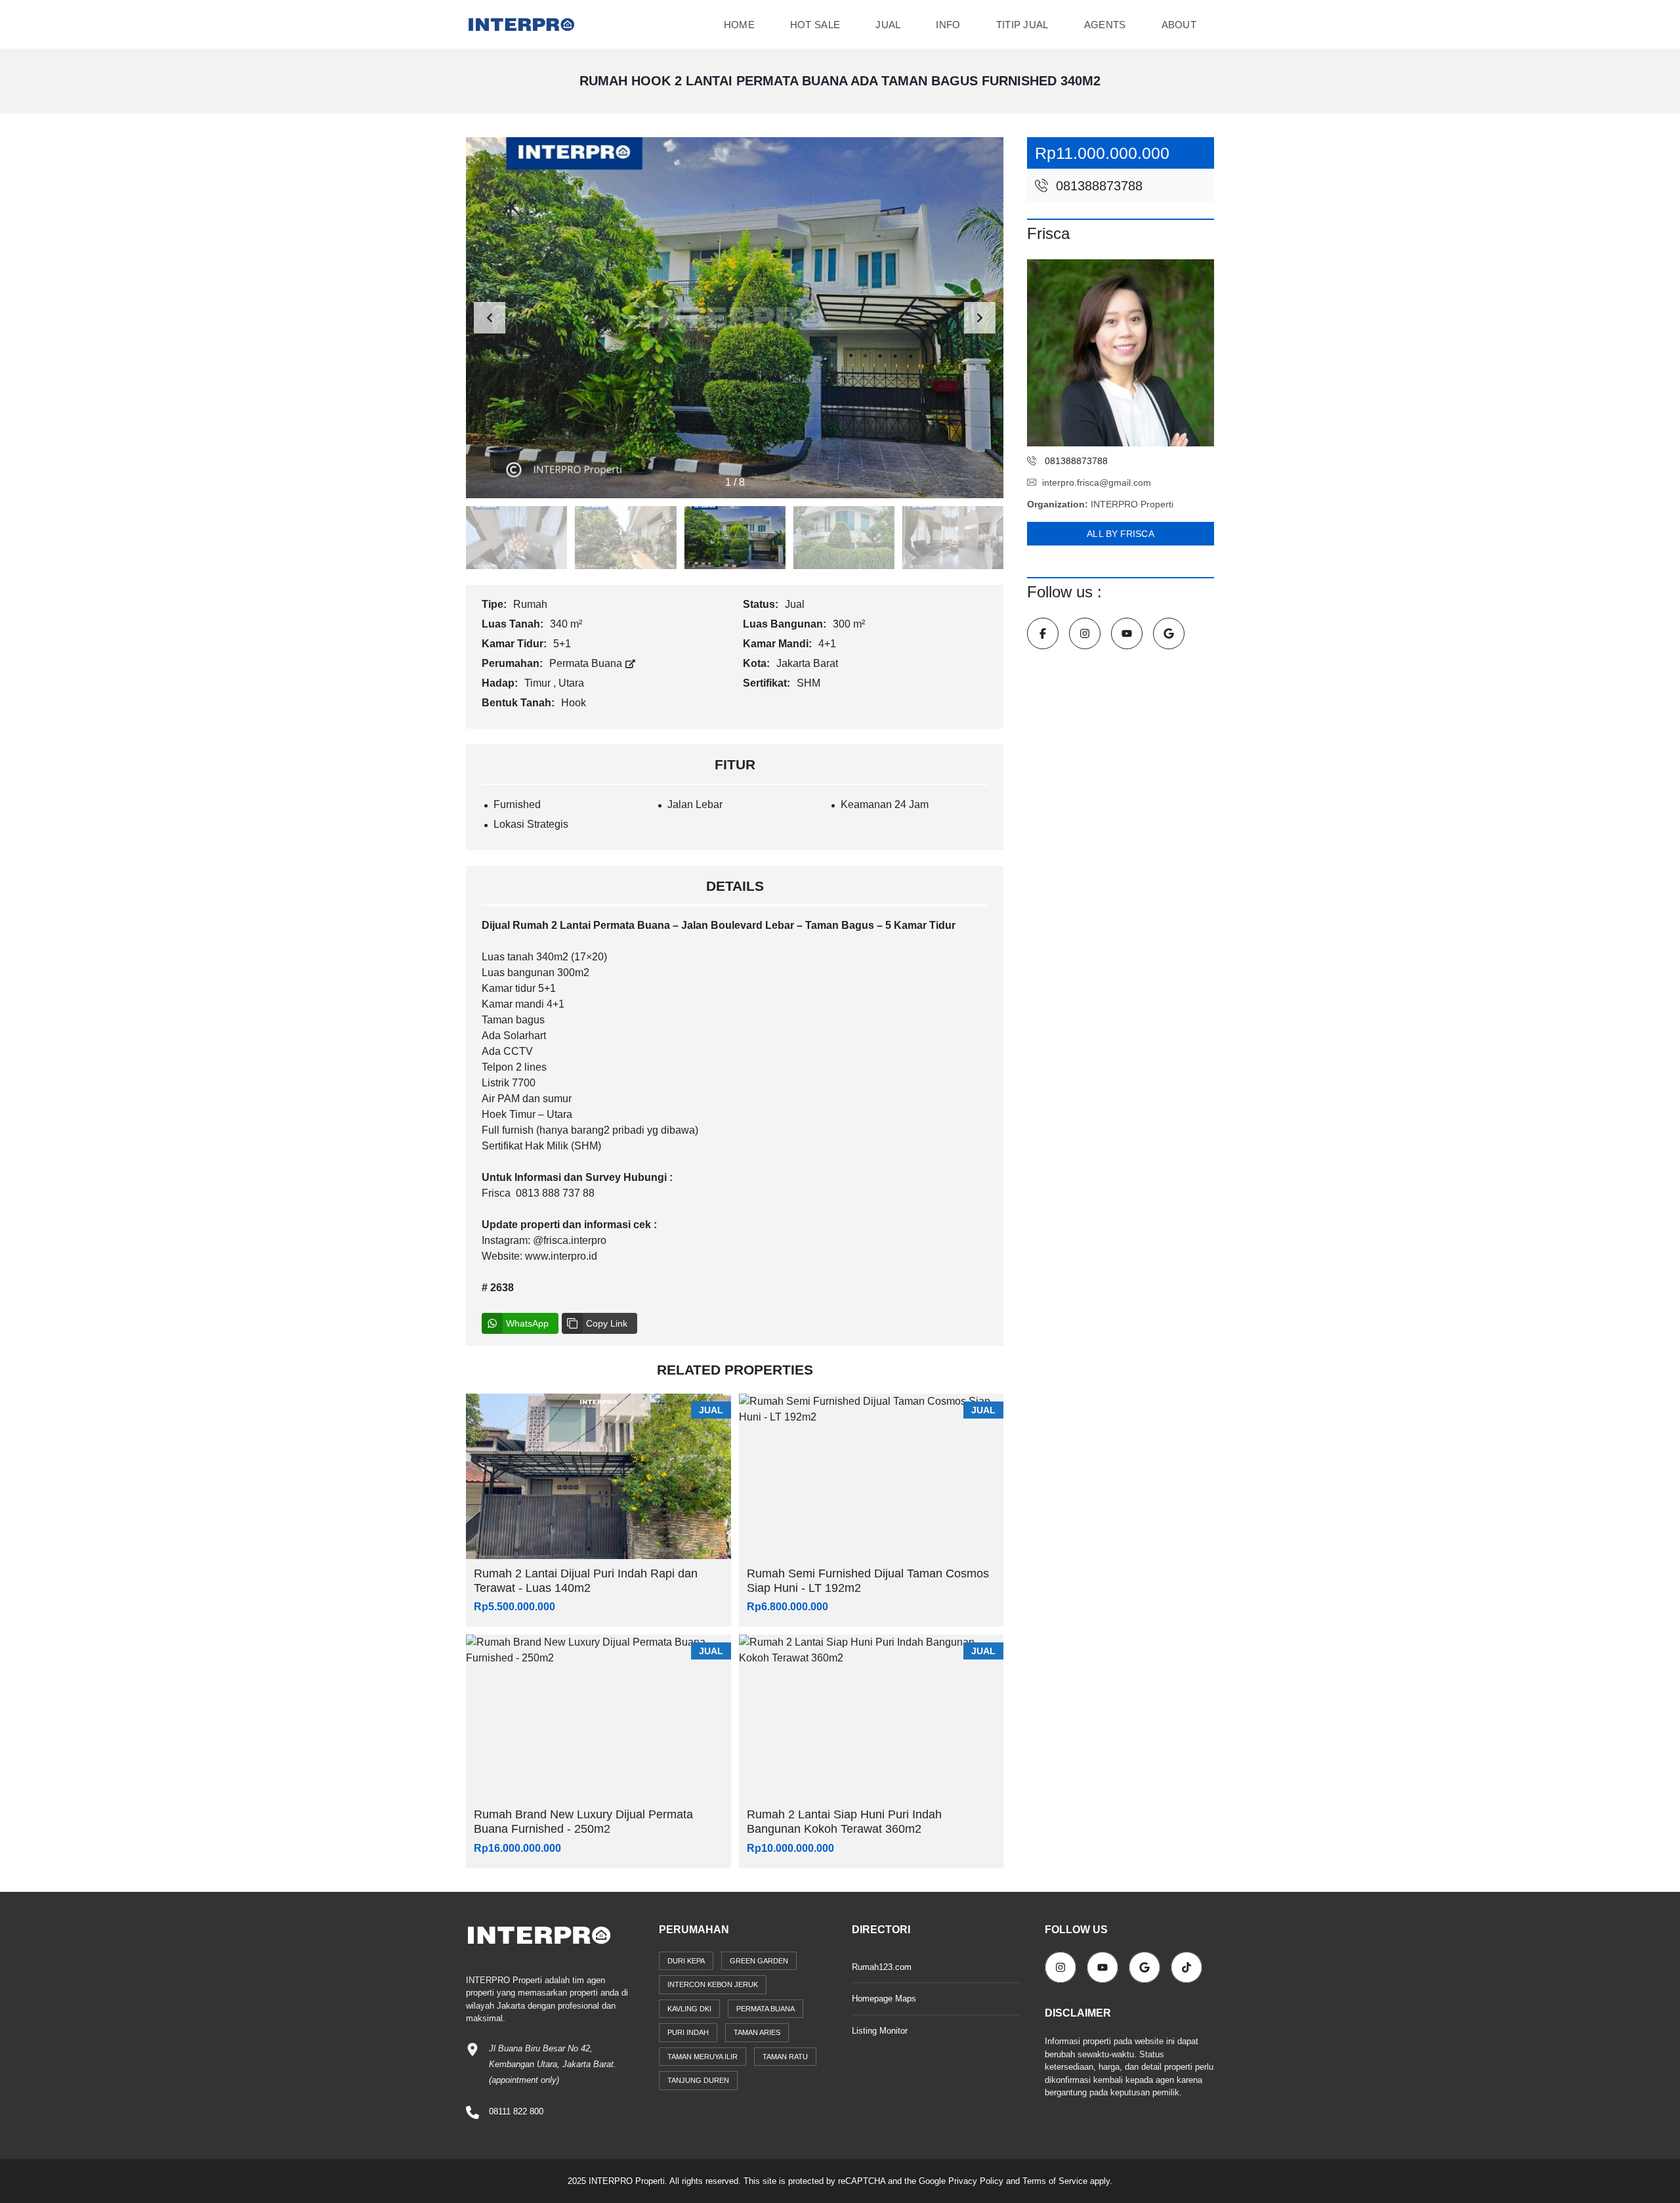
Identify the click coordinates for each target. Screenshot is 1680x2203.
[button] (980, 318)
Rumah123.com (882, 1967)
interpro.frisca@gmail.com (1097, 482)
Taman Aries (757, 2032)
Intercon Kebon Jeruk (713, 1984)
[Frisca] (1121, 353)
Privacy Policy (976, 2181)
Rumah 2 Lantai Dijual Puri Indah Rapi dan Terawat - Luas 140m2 (586, 1581)
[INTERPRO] (521, 25)
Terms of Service (1055, 2181)
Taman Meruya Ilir (703, 2057)
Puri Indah (688, 2032)
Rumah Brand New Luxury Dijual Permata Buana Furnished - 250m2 (583, 1822)
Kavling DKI (689, 2009)
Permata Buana (587, 663)
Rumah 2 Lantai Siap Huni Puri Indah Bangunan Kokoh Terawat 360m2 (844, 1822)
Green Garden (759, 1961)
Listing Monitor (880, 2031)
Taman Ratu (785, 2057)
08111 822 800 (516, 2111)
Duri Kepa (686, 1961)
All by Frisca (1120, 534)
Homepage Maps (884, 1999)
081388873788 (1097, 186)
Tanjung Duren (698, 2080)
